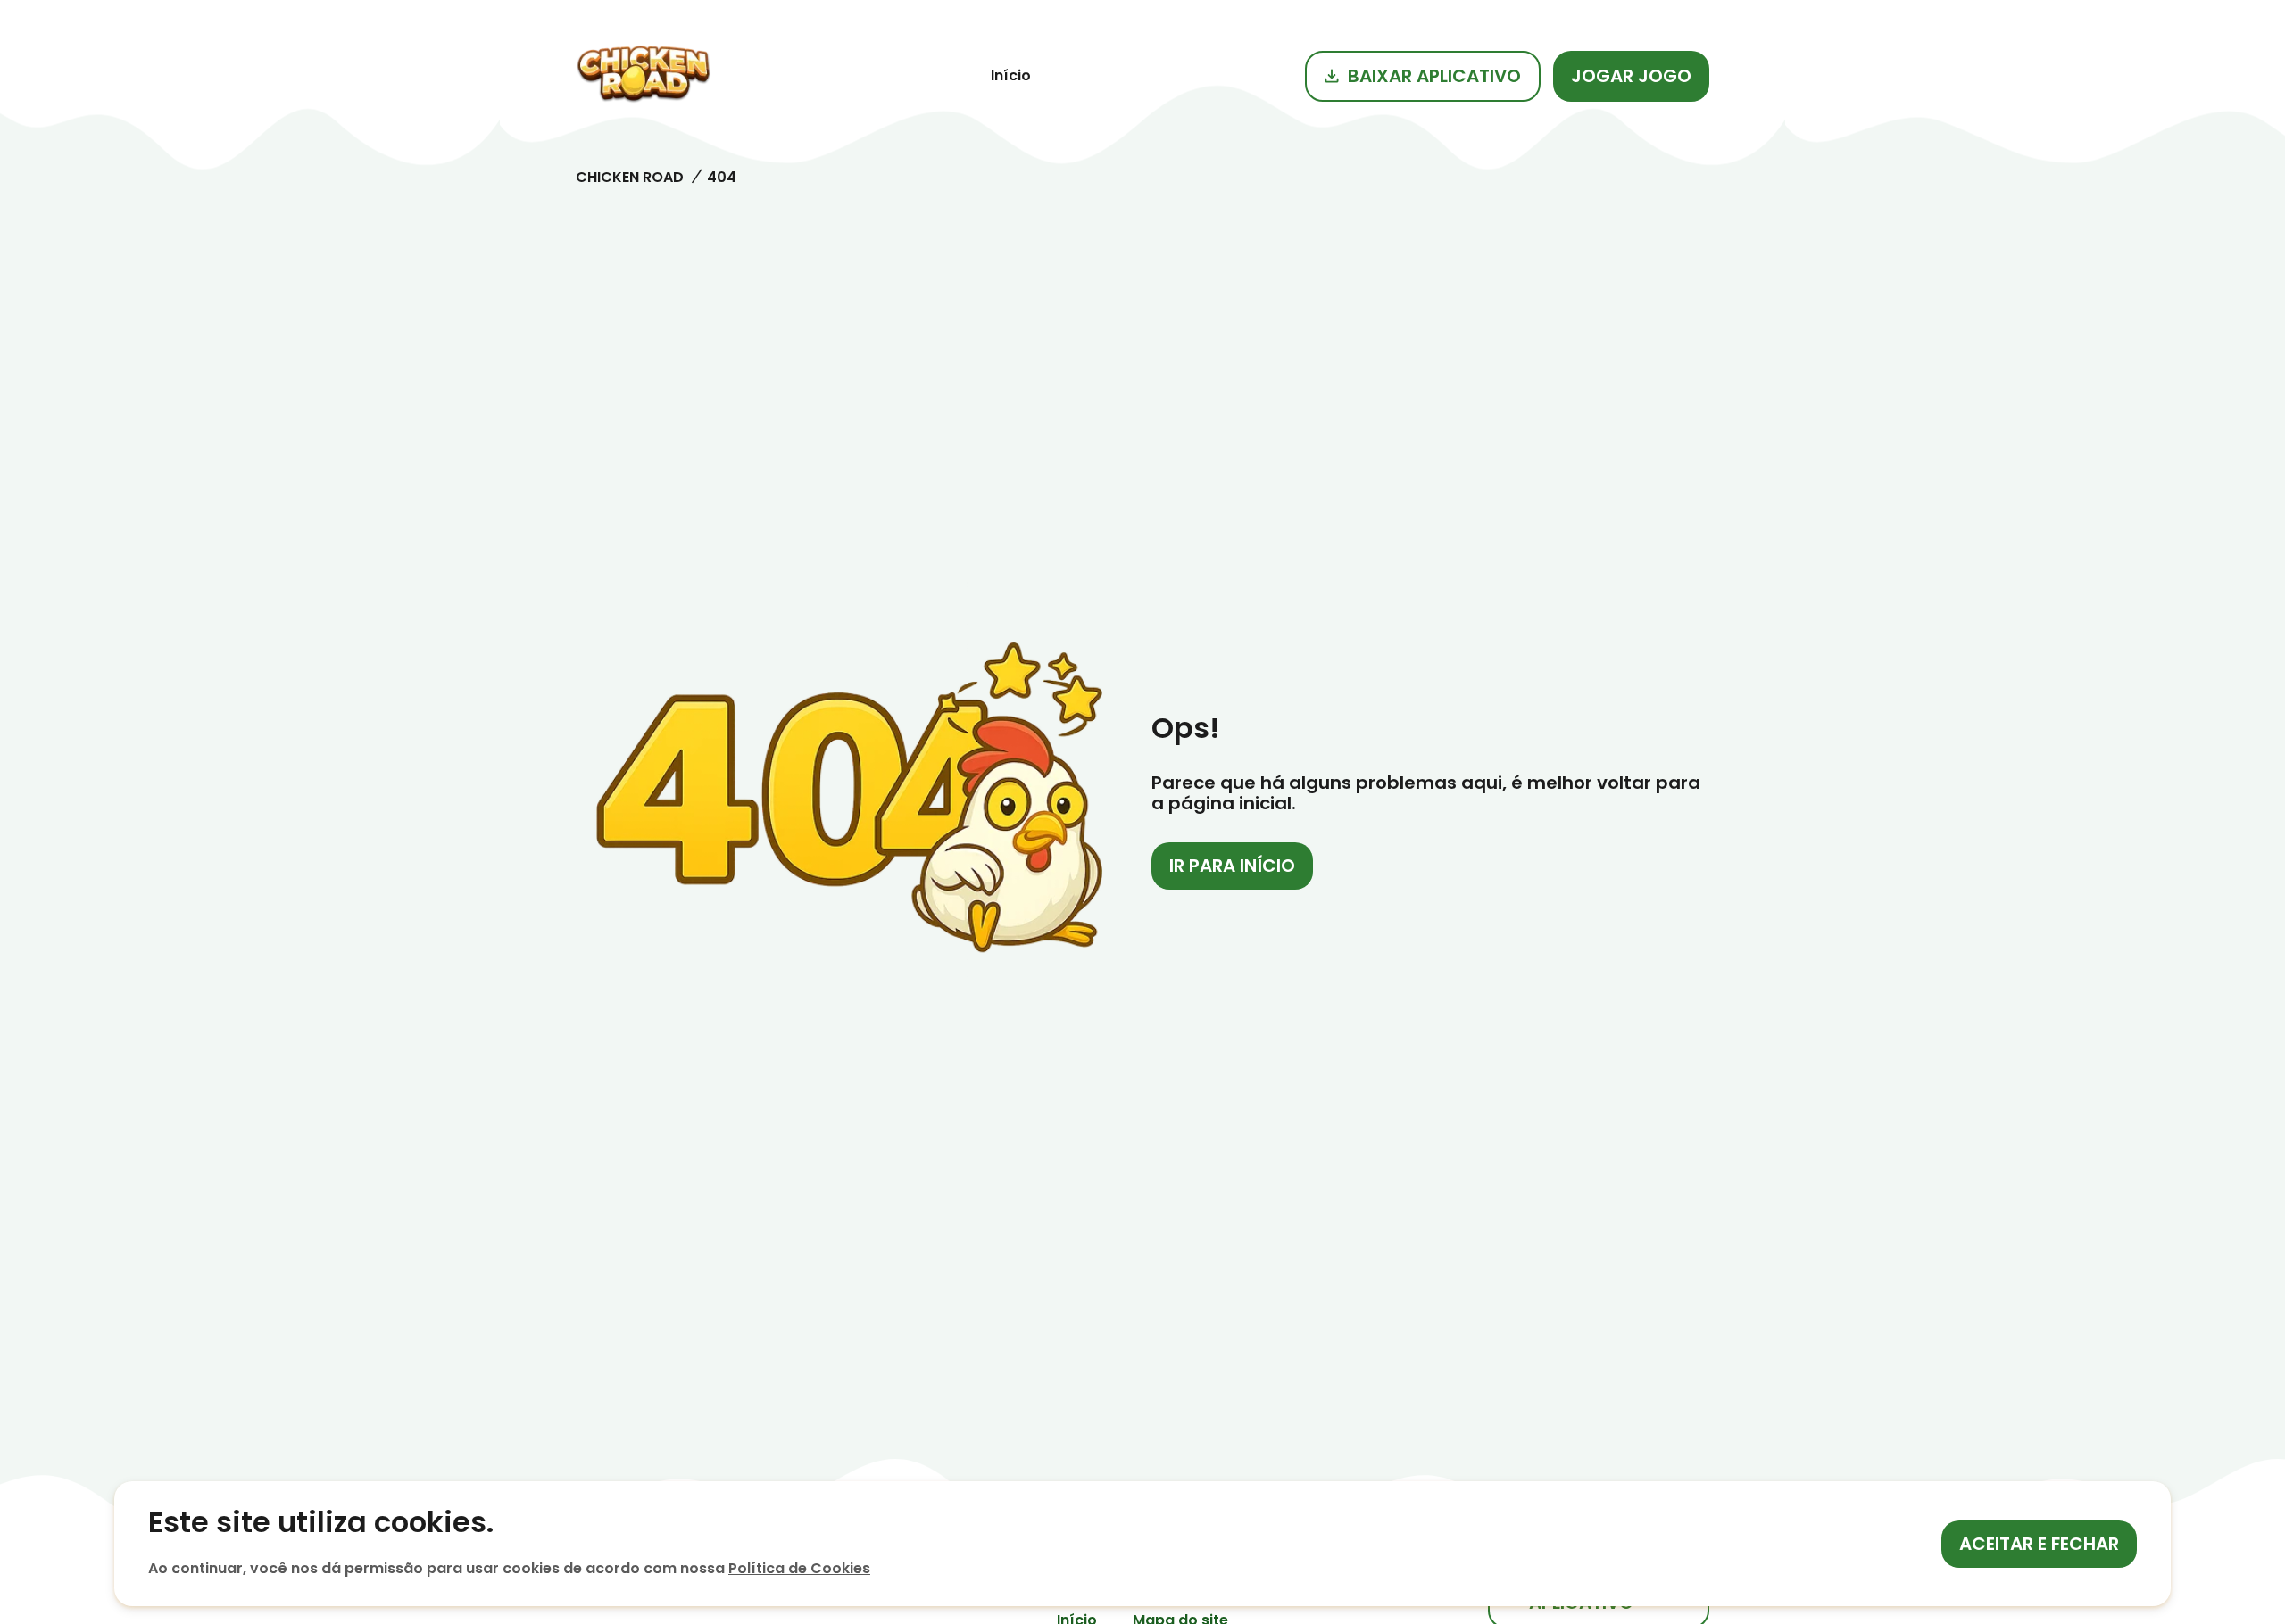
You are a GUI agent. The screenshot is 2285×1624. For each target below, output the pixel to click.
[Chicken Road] (644, 76)
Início (1011, 75)
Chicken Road (630, 177)
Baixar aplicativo (1434, 76)
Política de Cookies (799, 1568)
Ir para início (1232, 866)
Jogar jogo (1631, 76)
